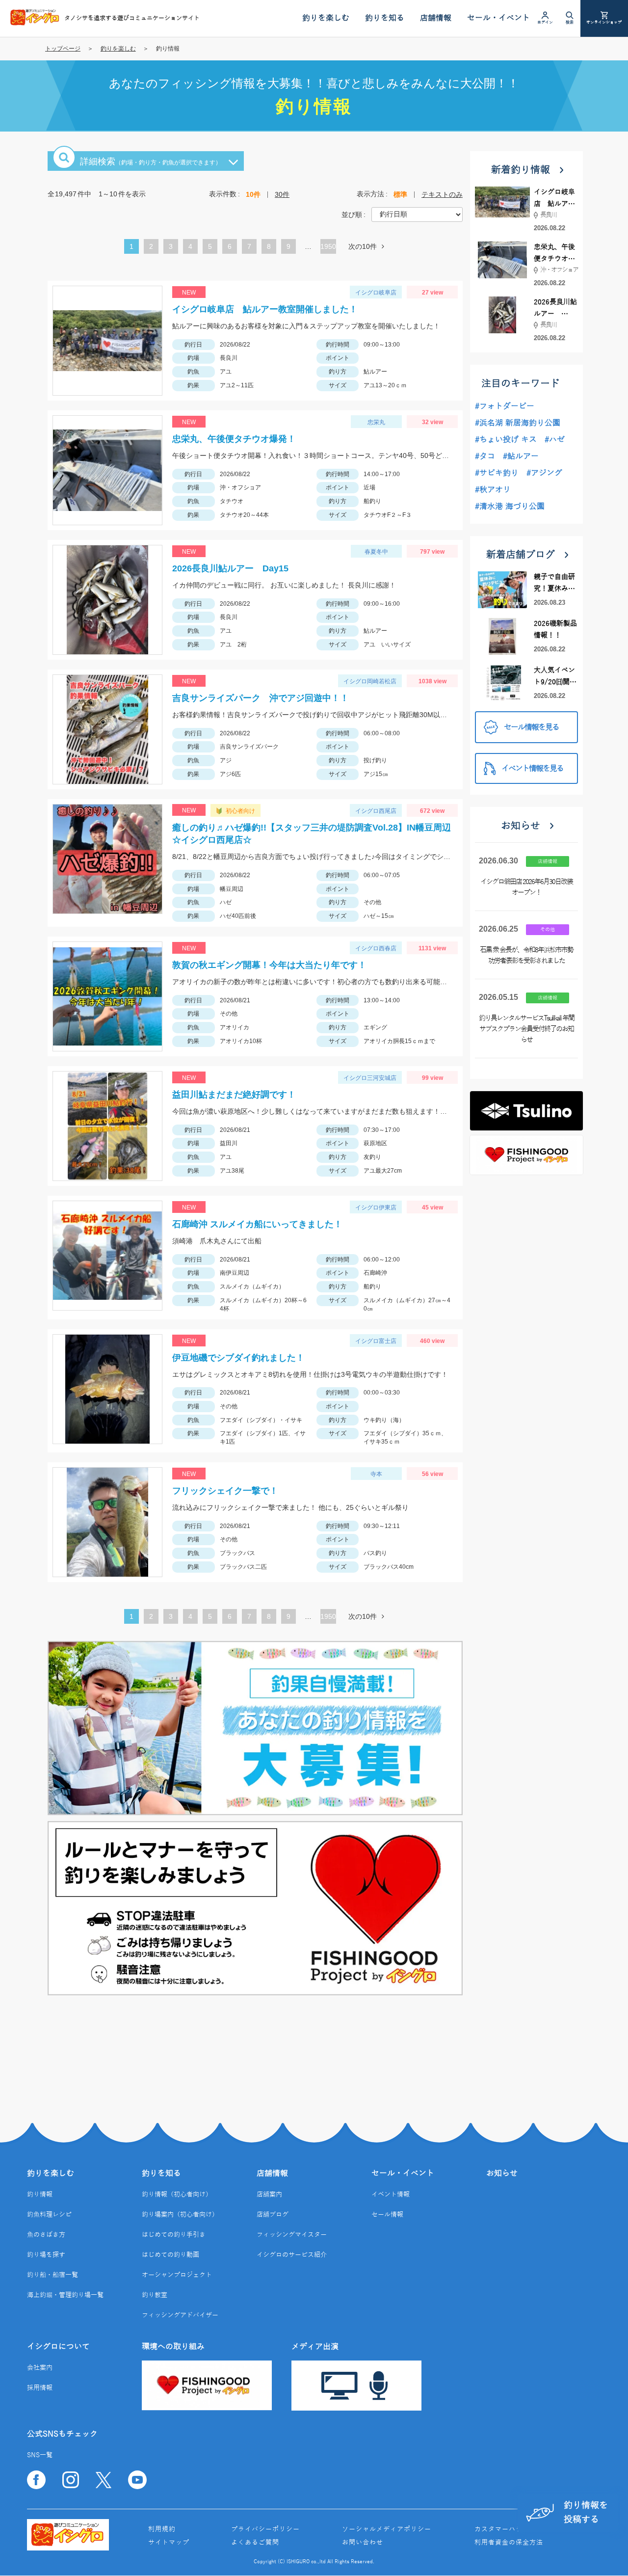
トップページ (63, 49)
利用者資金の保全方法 (509, 2543)
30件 (282, 194)
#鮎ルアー (521, 456)
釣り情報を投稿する (586, 2512)
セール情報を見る (531, 727)
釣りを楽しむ (118, 49)
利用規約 (162, 2529)
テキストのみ (442, 194)
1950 (328, 246)
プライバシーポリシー (265, 2529)
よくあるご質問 (255, 2543)
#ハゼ (555, 440)
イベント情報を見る (532, 769)
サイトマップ (169, 2543)
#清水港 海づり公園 (510, 507)
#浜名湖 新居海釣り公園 (518, 423)
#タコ (485, 456)
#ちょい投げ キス (506, 440)
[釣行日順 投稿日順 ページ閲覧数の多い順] (417, 214)
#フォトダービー (505, 406)
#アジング (544, 473)
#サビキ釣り (497, 473)
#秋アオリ (493, 490)
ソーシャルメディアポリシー (387, 2529)
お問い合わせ (363, 2543)
